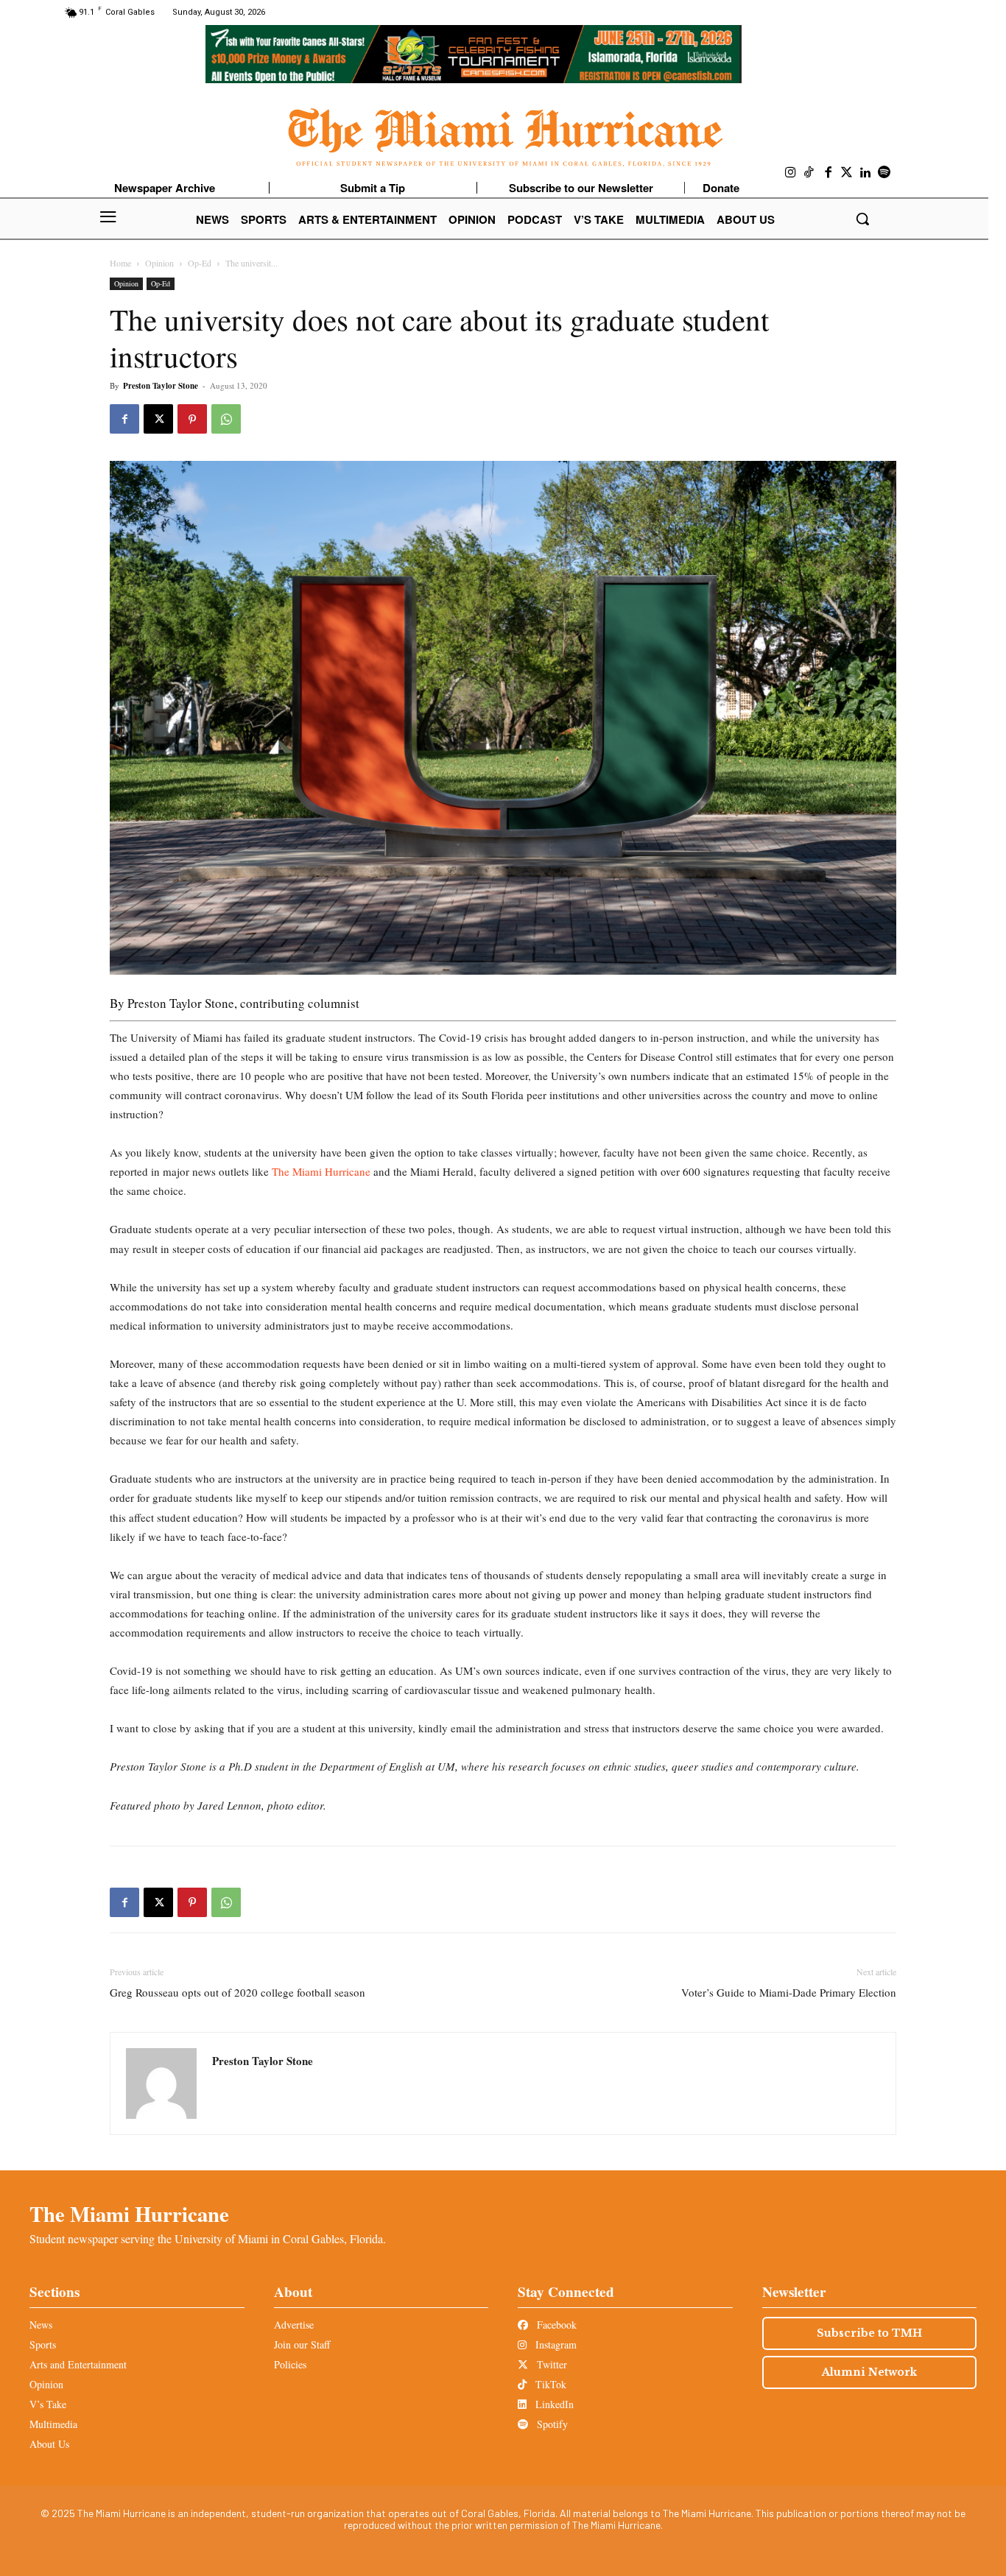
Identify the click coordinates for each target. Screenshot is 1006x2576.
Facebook (555, 2325)
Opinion (159, 263)
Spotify (551, 2424)
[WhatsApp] (226, 419)
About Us (49, 2444)
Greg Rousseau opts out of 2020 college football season (238, 1992)
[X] (158, 419)
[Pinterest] (192, 419)
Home (120, 263)
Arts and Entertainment (78, 2364)
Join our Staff (302, 2344)
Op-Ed (200, 263)
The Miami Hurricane (320, 1171)
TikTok (549, 2384)
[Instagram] (791, 173)
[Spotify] (884, 173)
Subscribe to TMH (869, 2333)
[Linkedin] (866, 173)
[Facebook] (829, 173)
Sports (43, 2344)
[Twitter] (847, 173)
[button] (862, 219)
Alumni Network (869, 2372)
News (41, 2325)
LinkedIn (553, 2404)
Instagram (555, 2344)
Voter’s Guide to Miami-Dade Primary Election (789, 1992)
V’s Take (48, 2404)
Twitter (551, 2364)
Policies (290, 2364)
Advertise (294, 2325)
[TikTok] (809, 173)
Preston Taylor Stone (161, 386)
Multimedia (53, 2424)
